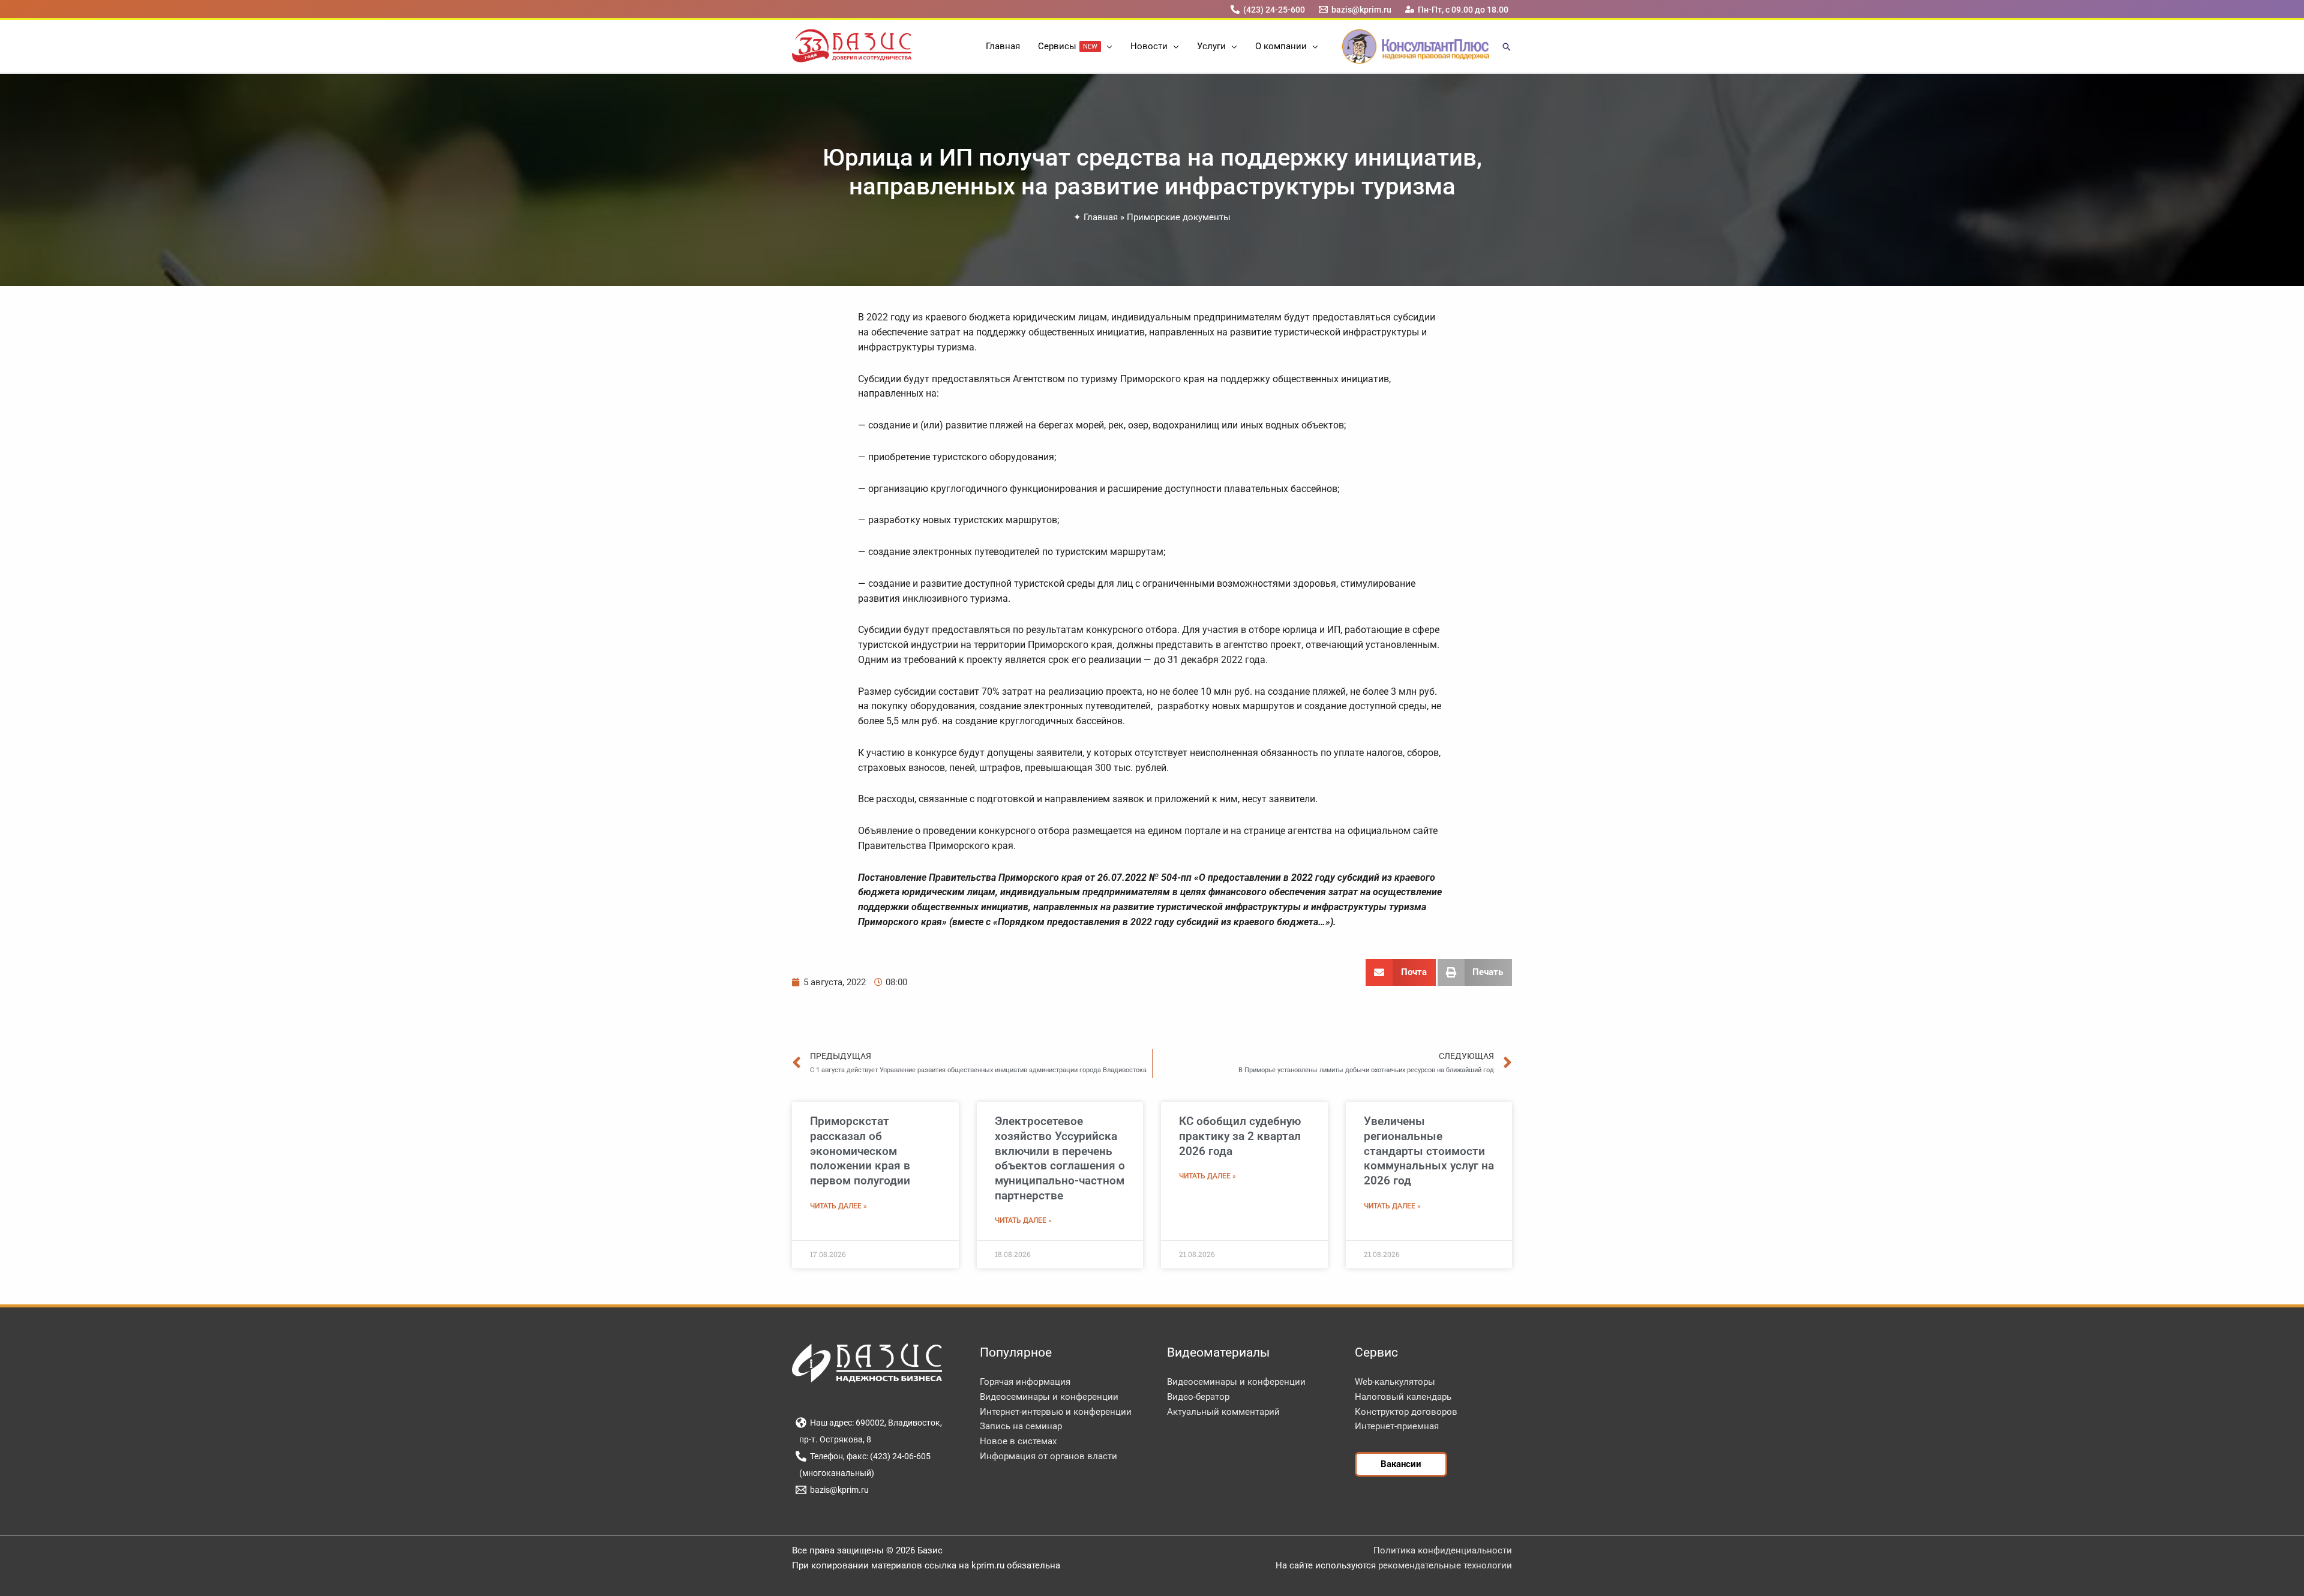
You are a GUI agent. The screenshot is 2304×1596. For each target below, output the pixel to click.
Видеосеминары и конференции (1049, 1397)
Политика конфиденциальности (1443, 1550)
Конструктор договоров (1406, 1412)
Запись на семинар (1021, 1426)
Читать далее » (838, 1206)
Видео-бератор (1198, 1397)
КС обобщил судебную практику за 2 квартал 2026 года (1240, 1136)
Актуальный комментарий (1223, 1412)
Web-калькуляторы (1395, 1382)
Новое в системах (1018, 1441)
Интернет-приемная (1397, 1426)
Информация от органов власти (1048, 1456)
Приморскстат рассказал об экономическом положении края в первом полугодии (860, 1151)
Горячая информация (1025, 1382)
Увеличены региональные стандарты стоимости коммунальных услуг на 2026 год (1429, 1151)
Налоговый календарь (1403, 1397)
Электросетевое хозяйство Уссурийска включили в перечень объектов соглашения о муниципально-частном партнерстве (1060, 1158)
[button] (1107, 46)
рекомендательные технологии (1445, 1565)
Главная (1101, 217)
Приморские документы (1179, 217)
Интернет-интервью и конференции (1056, 1412)
